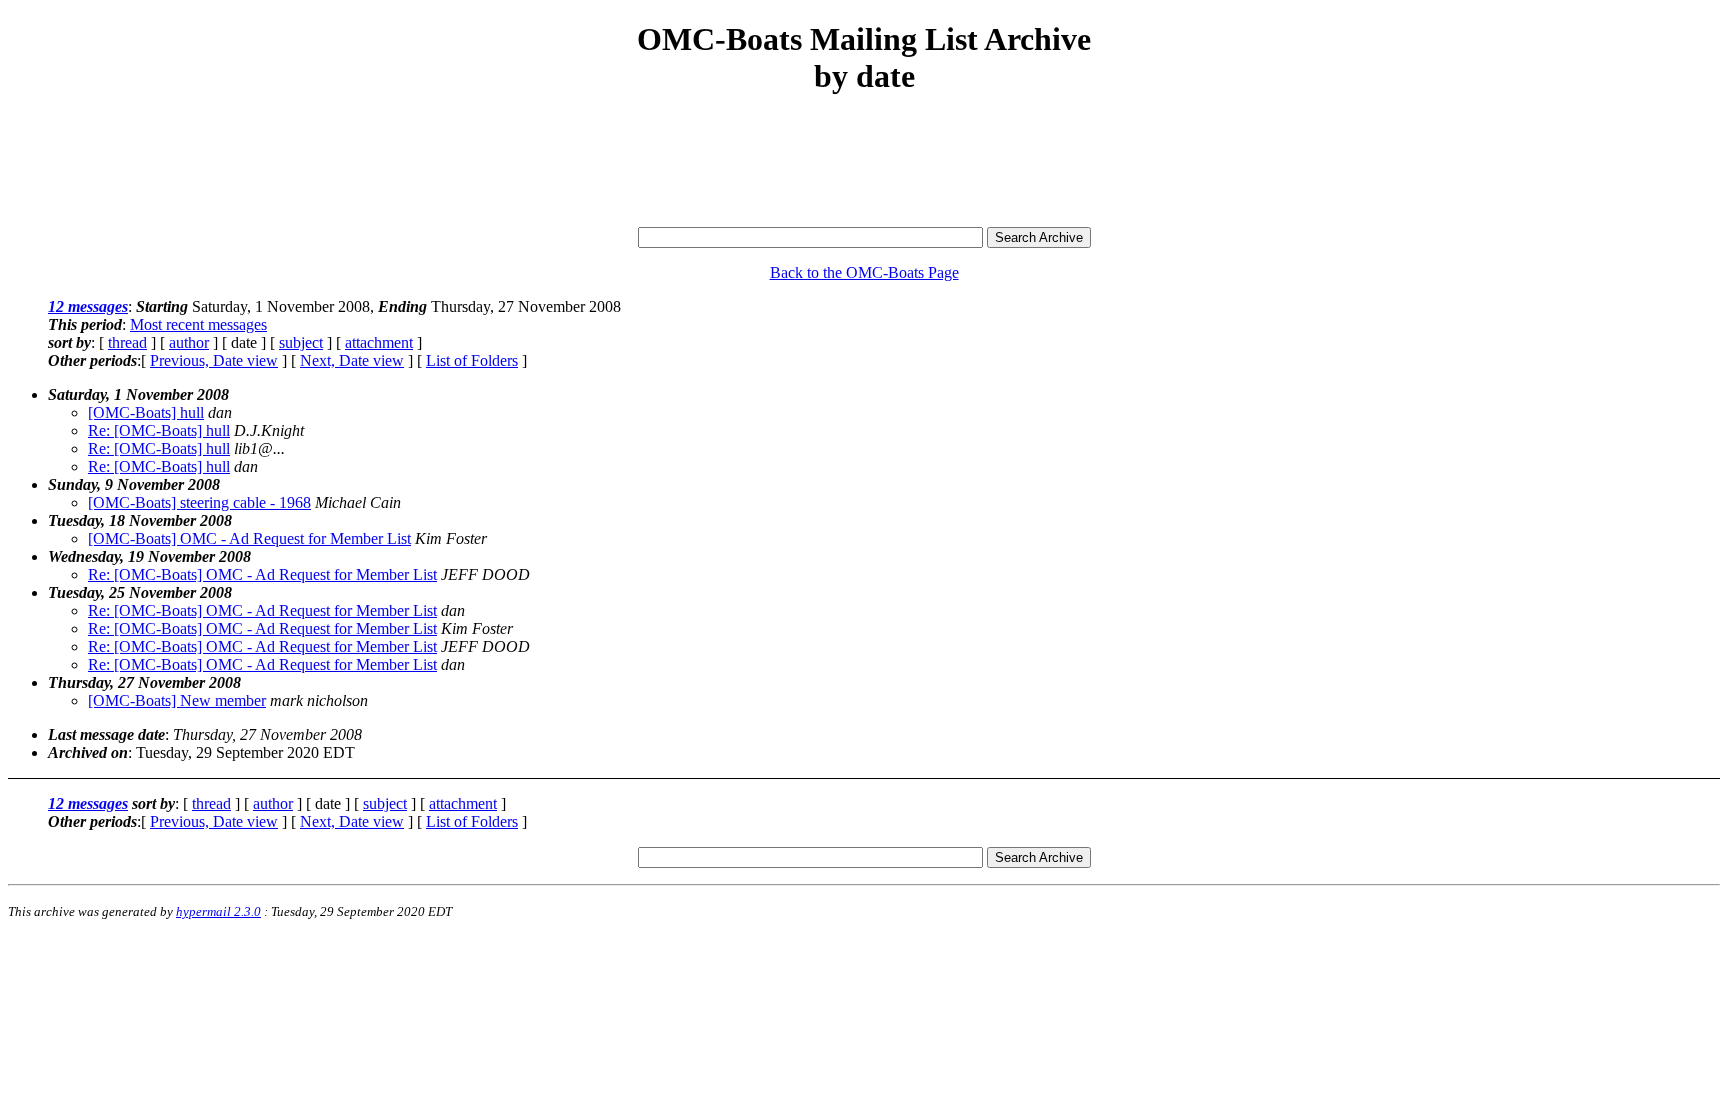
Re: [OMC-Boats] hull (159, 430)
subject (301, 342)
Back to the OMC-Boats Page (864, 272)
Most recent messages (198, 324)
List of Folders (472, 360)
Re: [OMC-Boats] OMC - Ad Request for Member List (262, 574)
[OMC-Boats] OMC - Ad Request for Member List (249, 538)
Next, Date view (352, 360)
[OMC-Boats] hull (146, 412)
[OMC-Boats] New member (177, 700)
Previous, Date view (214, 360)
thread (127, 342)
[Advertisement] (864, 162)
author (189, 342)
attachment (379, 342)
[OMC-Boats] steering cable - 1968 (199, 502)
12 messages (88, 306)
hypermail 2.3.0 (218, 911)
